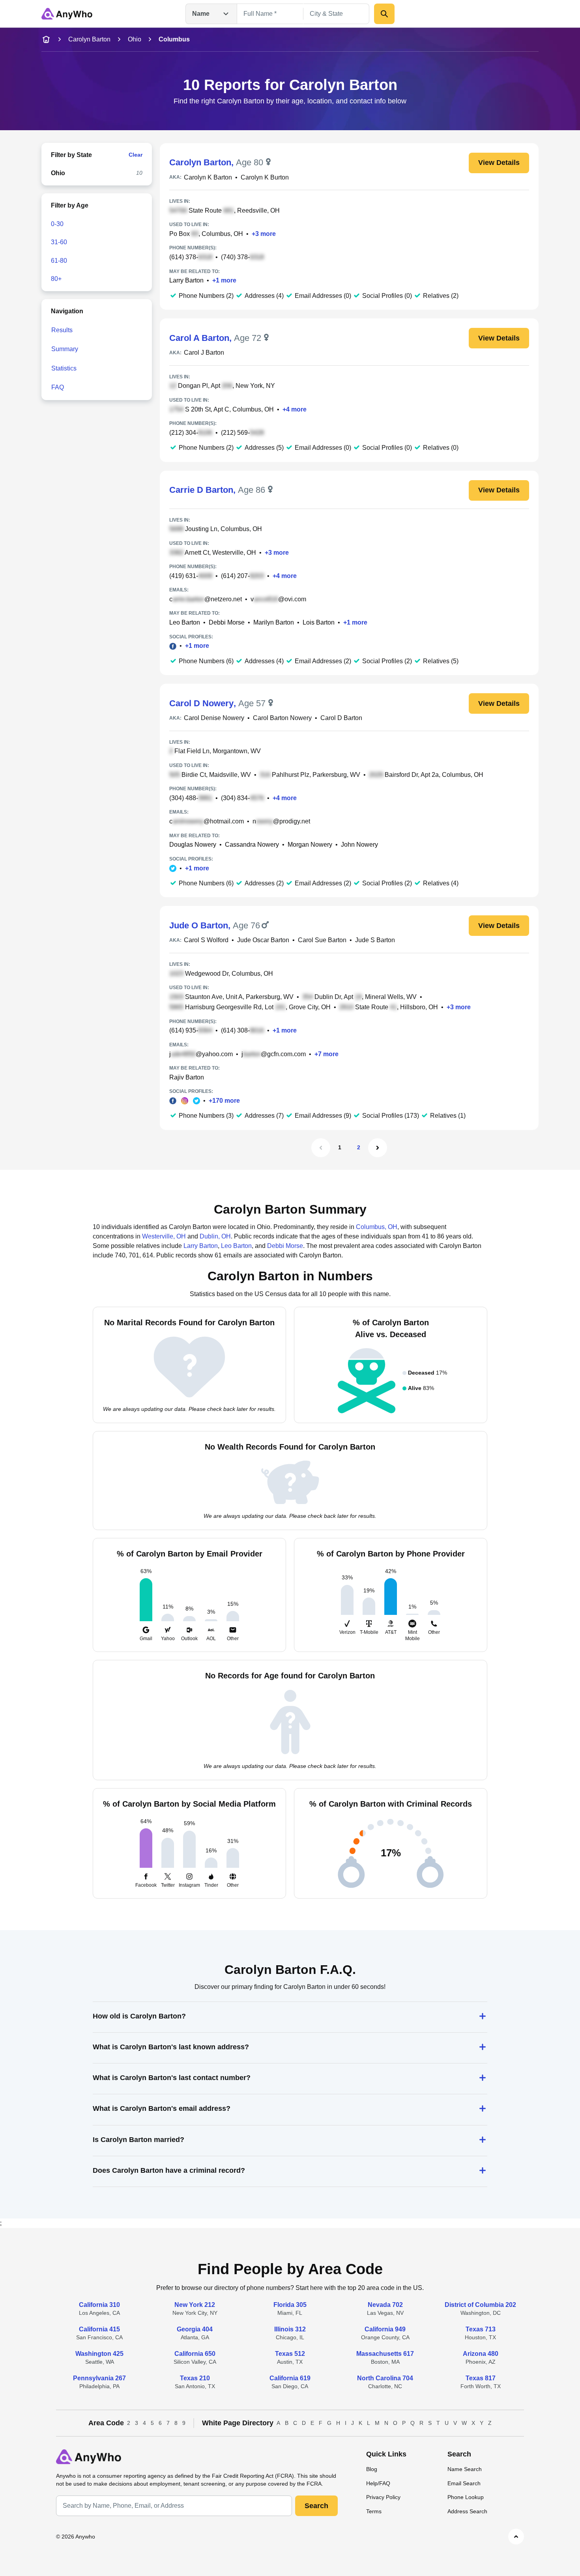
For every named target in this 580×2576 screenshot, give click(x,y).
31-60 (59, 242)
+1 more (224, 280)
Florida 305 (290, 2305)
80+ (56, 279)
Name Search (465, 2469)
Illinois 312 (290, 2329)
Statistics (64, 368)
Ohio (135, 39)
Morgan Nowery (310, 845)
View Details (499, 163)
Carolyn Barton (89, 39)
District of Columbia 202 (480, 2305)
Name (201, 14)
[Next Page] (378, 1148)
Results (62, 330)
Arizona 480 (481, 2354)
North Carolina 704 (385, 2378)
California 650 (195, 2354)
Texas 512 (290, 2354)
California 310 (99, 2305)
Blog (372, 2469)
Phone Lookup (466, 2497)
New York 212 (195, 2305)
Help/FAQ (378, 2483)
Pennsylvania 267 (99, 2378)
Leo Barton (185, 622)
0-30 (57, 224)
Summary (65, 349)
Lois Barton (319, 622)
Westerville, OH (164, 1236)
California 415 (99, 2329)
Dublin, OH (215, 1236)
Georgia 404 (195, 2329)
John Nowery (359, 845)
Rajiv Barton (187, 1077)
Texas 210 (195, 2378)
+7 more (326, 1054)
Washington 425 (99, 2354)
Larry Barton (186, 280)
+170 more (224, 1101)
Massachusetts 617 (385, 2354)
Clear (136, 155)
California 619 (290, 2378)
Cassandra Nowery (252, 845)
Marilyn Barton (274, 622)
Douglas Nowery (193, 845)
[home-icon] (46, 39)
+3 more (264, 234)
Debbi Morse (227, 622)
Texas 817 (481, 2378)
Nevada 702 (385, 2305)
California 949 (385, 2329)
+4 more (295, 409)
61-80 (59, 261)
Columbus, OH (377, 1227)
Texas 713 (481, 2329)
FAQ (58, 387)
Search (316, 2506)
